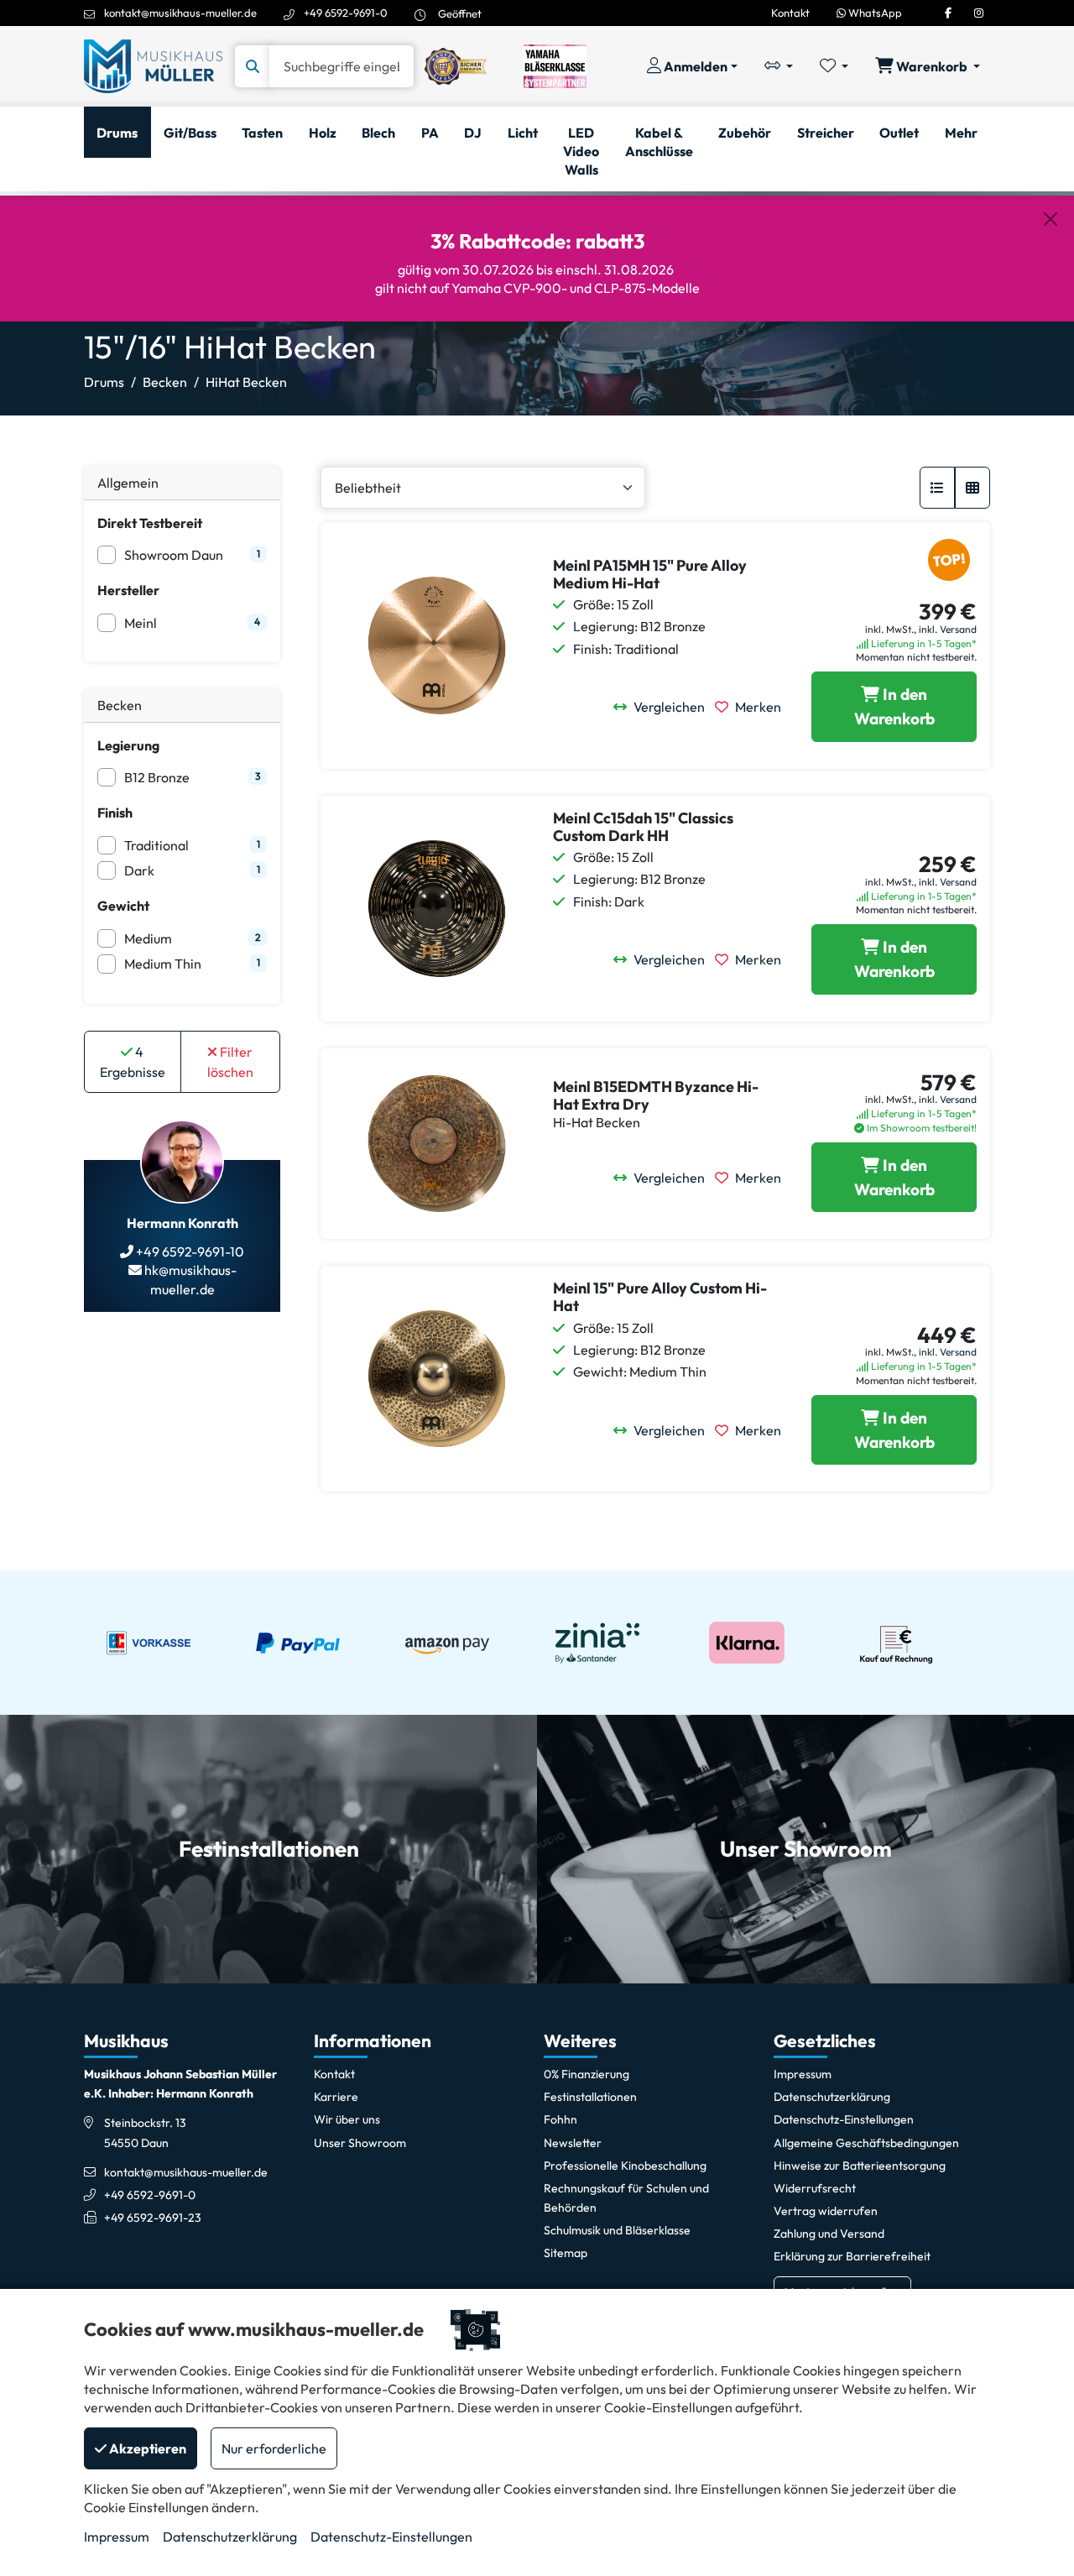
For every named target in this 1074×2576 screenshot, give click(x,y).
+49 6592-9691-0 (346, 13)
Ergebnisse (133, 1062)
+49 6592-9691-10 (189, 1251)
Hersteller (128, 590)
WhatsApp (874, 13)
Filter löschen (230, 1062)
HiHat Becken (246, 382)
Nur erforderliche (274, 2448)
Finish (115, 813)
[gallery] (972, 488)
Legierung (128, 745)
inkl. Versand (948, 629)
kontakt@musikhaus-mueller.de (180, 13)
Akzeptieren (146, 2448)
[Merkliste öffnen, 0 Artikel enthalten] (834, 66)
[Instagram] (979, 13)
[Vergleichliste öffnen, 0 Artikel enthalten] (779, 66)
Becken (165, 382)
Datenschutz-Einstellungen (391, 2537)
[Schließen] (1051, 219)
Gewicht (123, 906)
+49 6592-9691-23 (153, 2218)
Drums (104, 382)
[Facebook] (948, 13)
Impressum (117, 2537)
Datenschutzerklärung (230, 2537)
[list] (937, 488)
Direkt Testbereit (150, 523)
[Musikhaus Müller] (153, 65)
